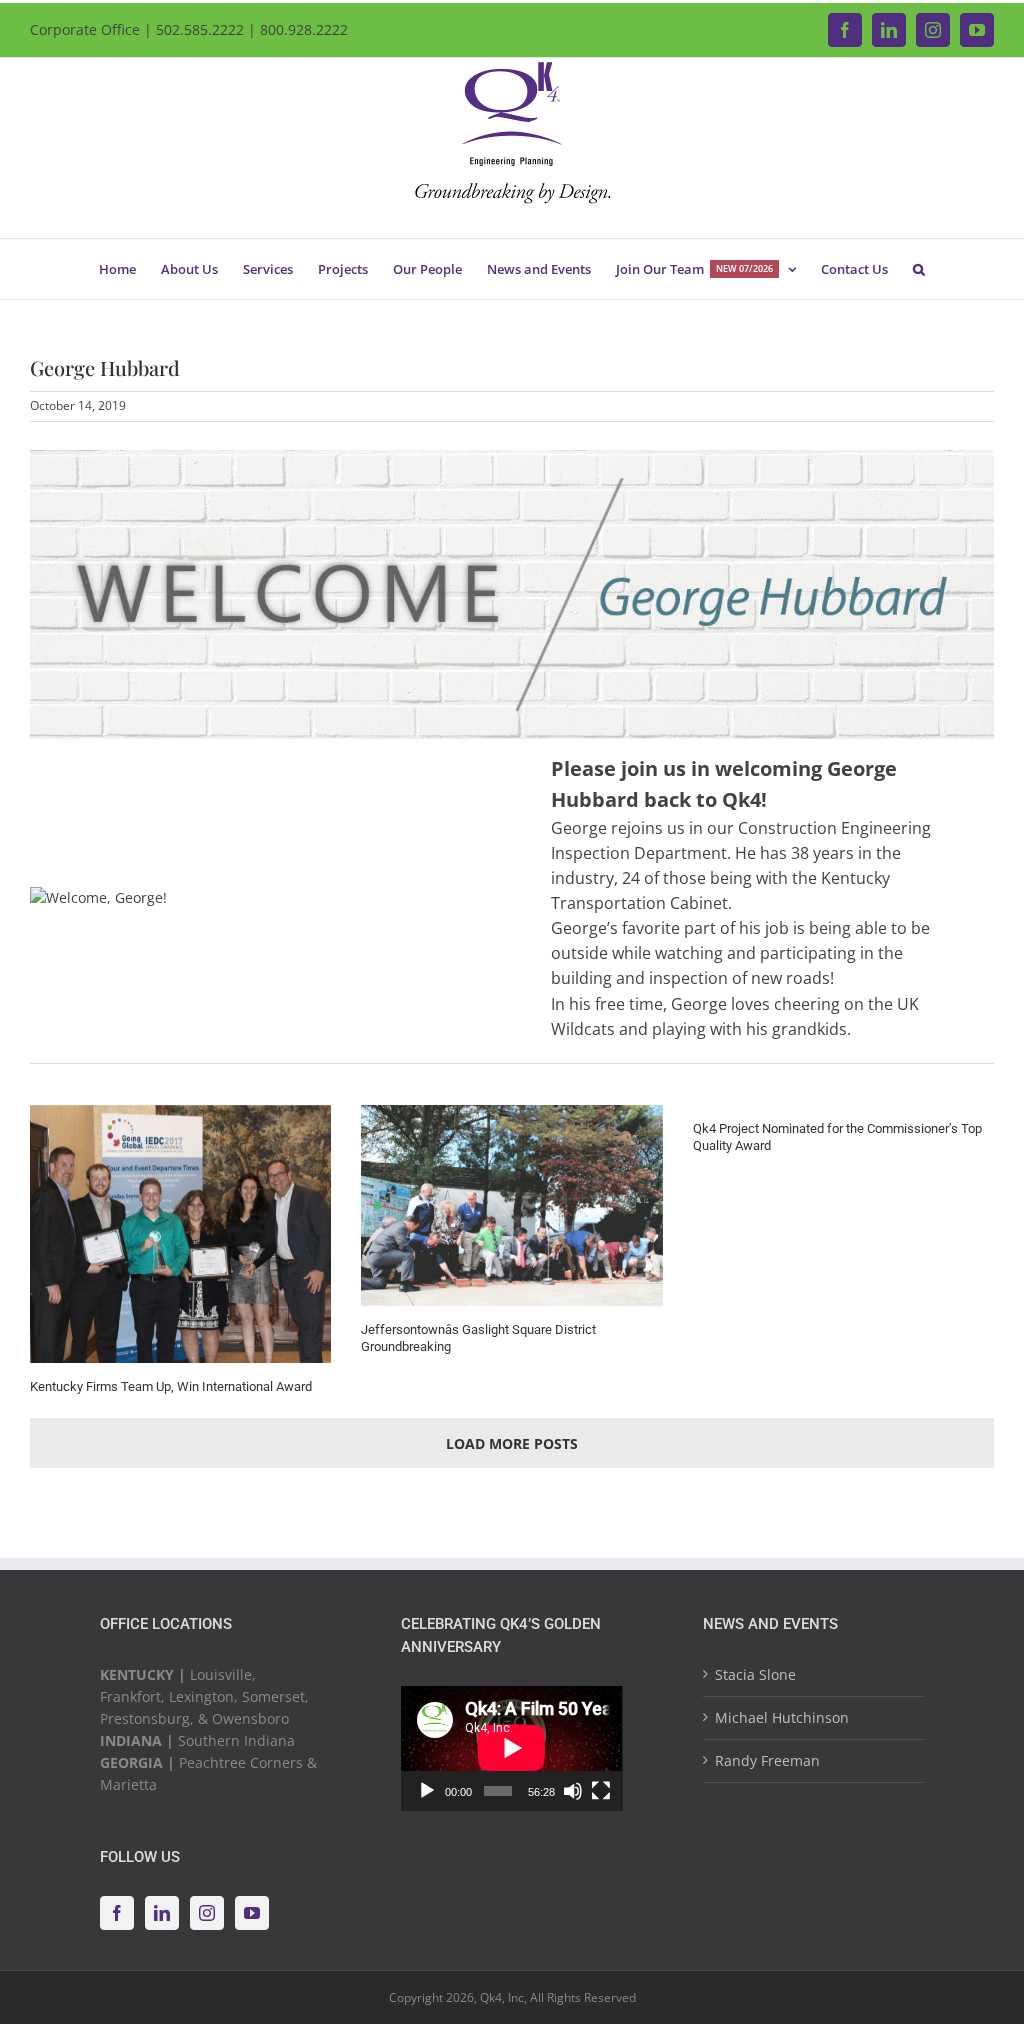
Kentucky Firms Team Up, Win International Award (171, 1386)
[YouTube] (252, 1913)
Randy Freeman (767, 1760)
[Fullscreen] (601, 1791)
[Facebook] (117, 1913)
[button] (919, 269)
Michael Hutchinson (782, 1717)
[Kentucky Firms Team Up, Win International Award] (180, 1234)
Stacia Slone (755, 1674)
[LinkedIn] (162, 1913)
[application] (511, 1748)
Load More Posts (512, 1443)
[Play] (427, 1791)
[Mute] (573, 1791)
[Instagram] (207, 1913)
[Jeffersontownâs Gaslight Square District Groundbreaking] (511, 1205)
